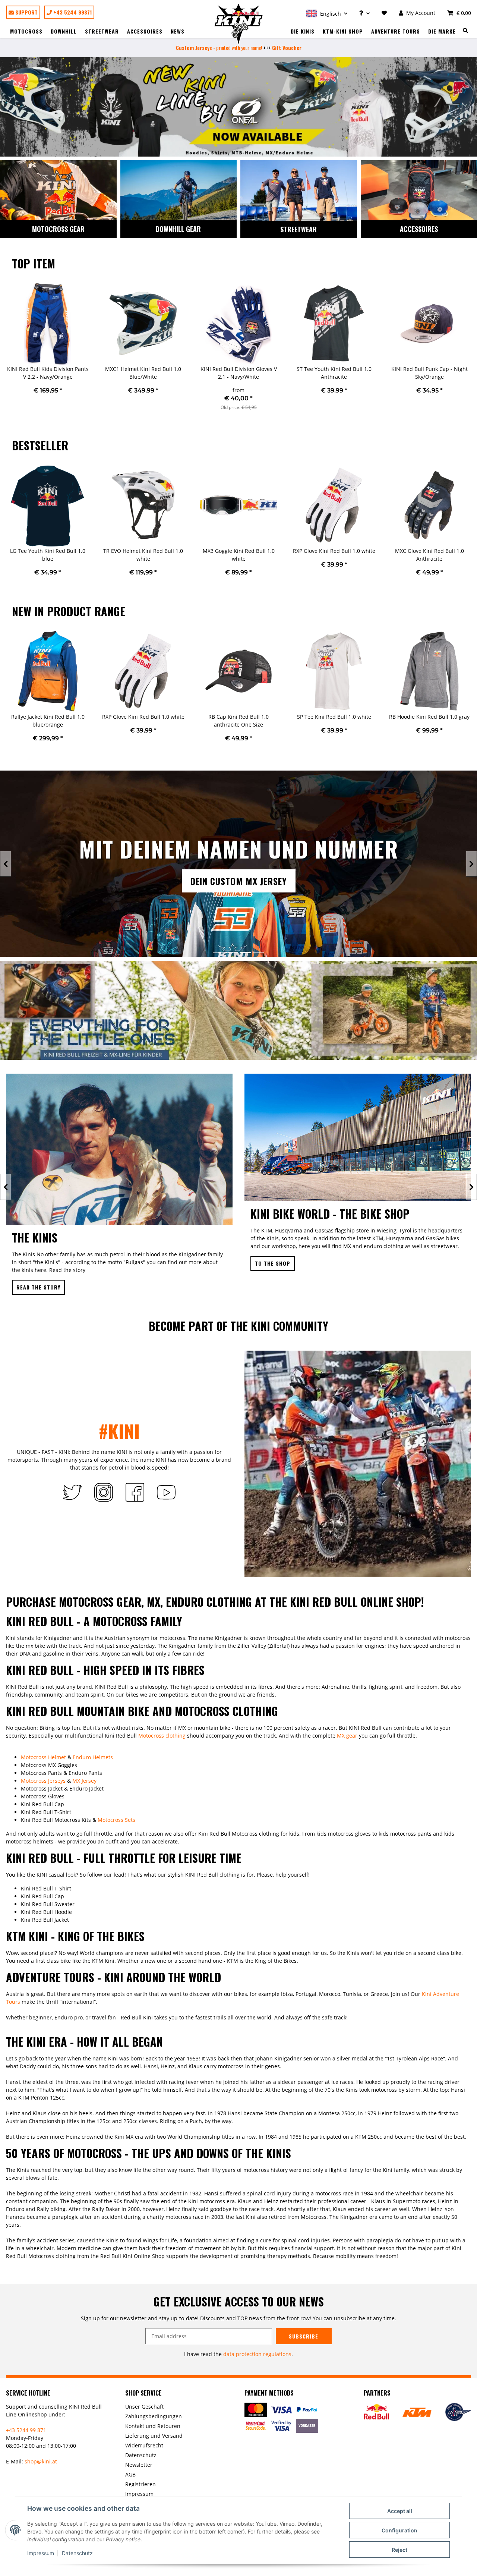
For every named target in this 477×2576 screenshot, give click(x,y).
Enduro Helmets (93, 1758)
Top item (34, 263)
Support (26, 12)
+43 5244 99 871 (26, 2431)
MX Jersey (84, 1781)
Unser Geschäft (144, 2407)
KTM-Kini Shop (343, 31)
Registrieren (140, 2485)
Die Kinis (303, 31)
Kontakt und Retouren (153, 2427)
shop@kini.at (41, 2462)
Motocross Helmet (43, 1758)
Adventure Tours (396, 31)
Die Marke (442, 31)
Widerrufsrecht (144, 2446)
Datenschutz (77, 2553)
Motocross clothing (162, 1736)
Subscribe (304, 2337)
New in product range (69, 611)
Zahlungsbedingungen (154, 2417)
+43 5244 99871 (72, 12)
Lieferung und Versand (154, 2436)
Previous (6, 351)
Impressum (41, 2553)
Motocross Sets (116, 1821)
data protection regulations (257, 2355)
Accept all (400, 2511)
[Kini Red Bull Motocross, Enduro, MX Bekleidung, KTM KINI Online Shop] (239, 24)
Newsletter (139, 2465)
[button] (327, 13)
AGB (130, 2475)
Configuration (399, 2530)
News (178, 31)
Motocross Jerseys (43, 1781)
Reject (399, 2550)
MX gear (347, 1736)
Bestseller (40, 445)
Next (471, 351)
